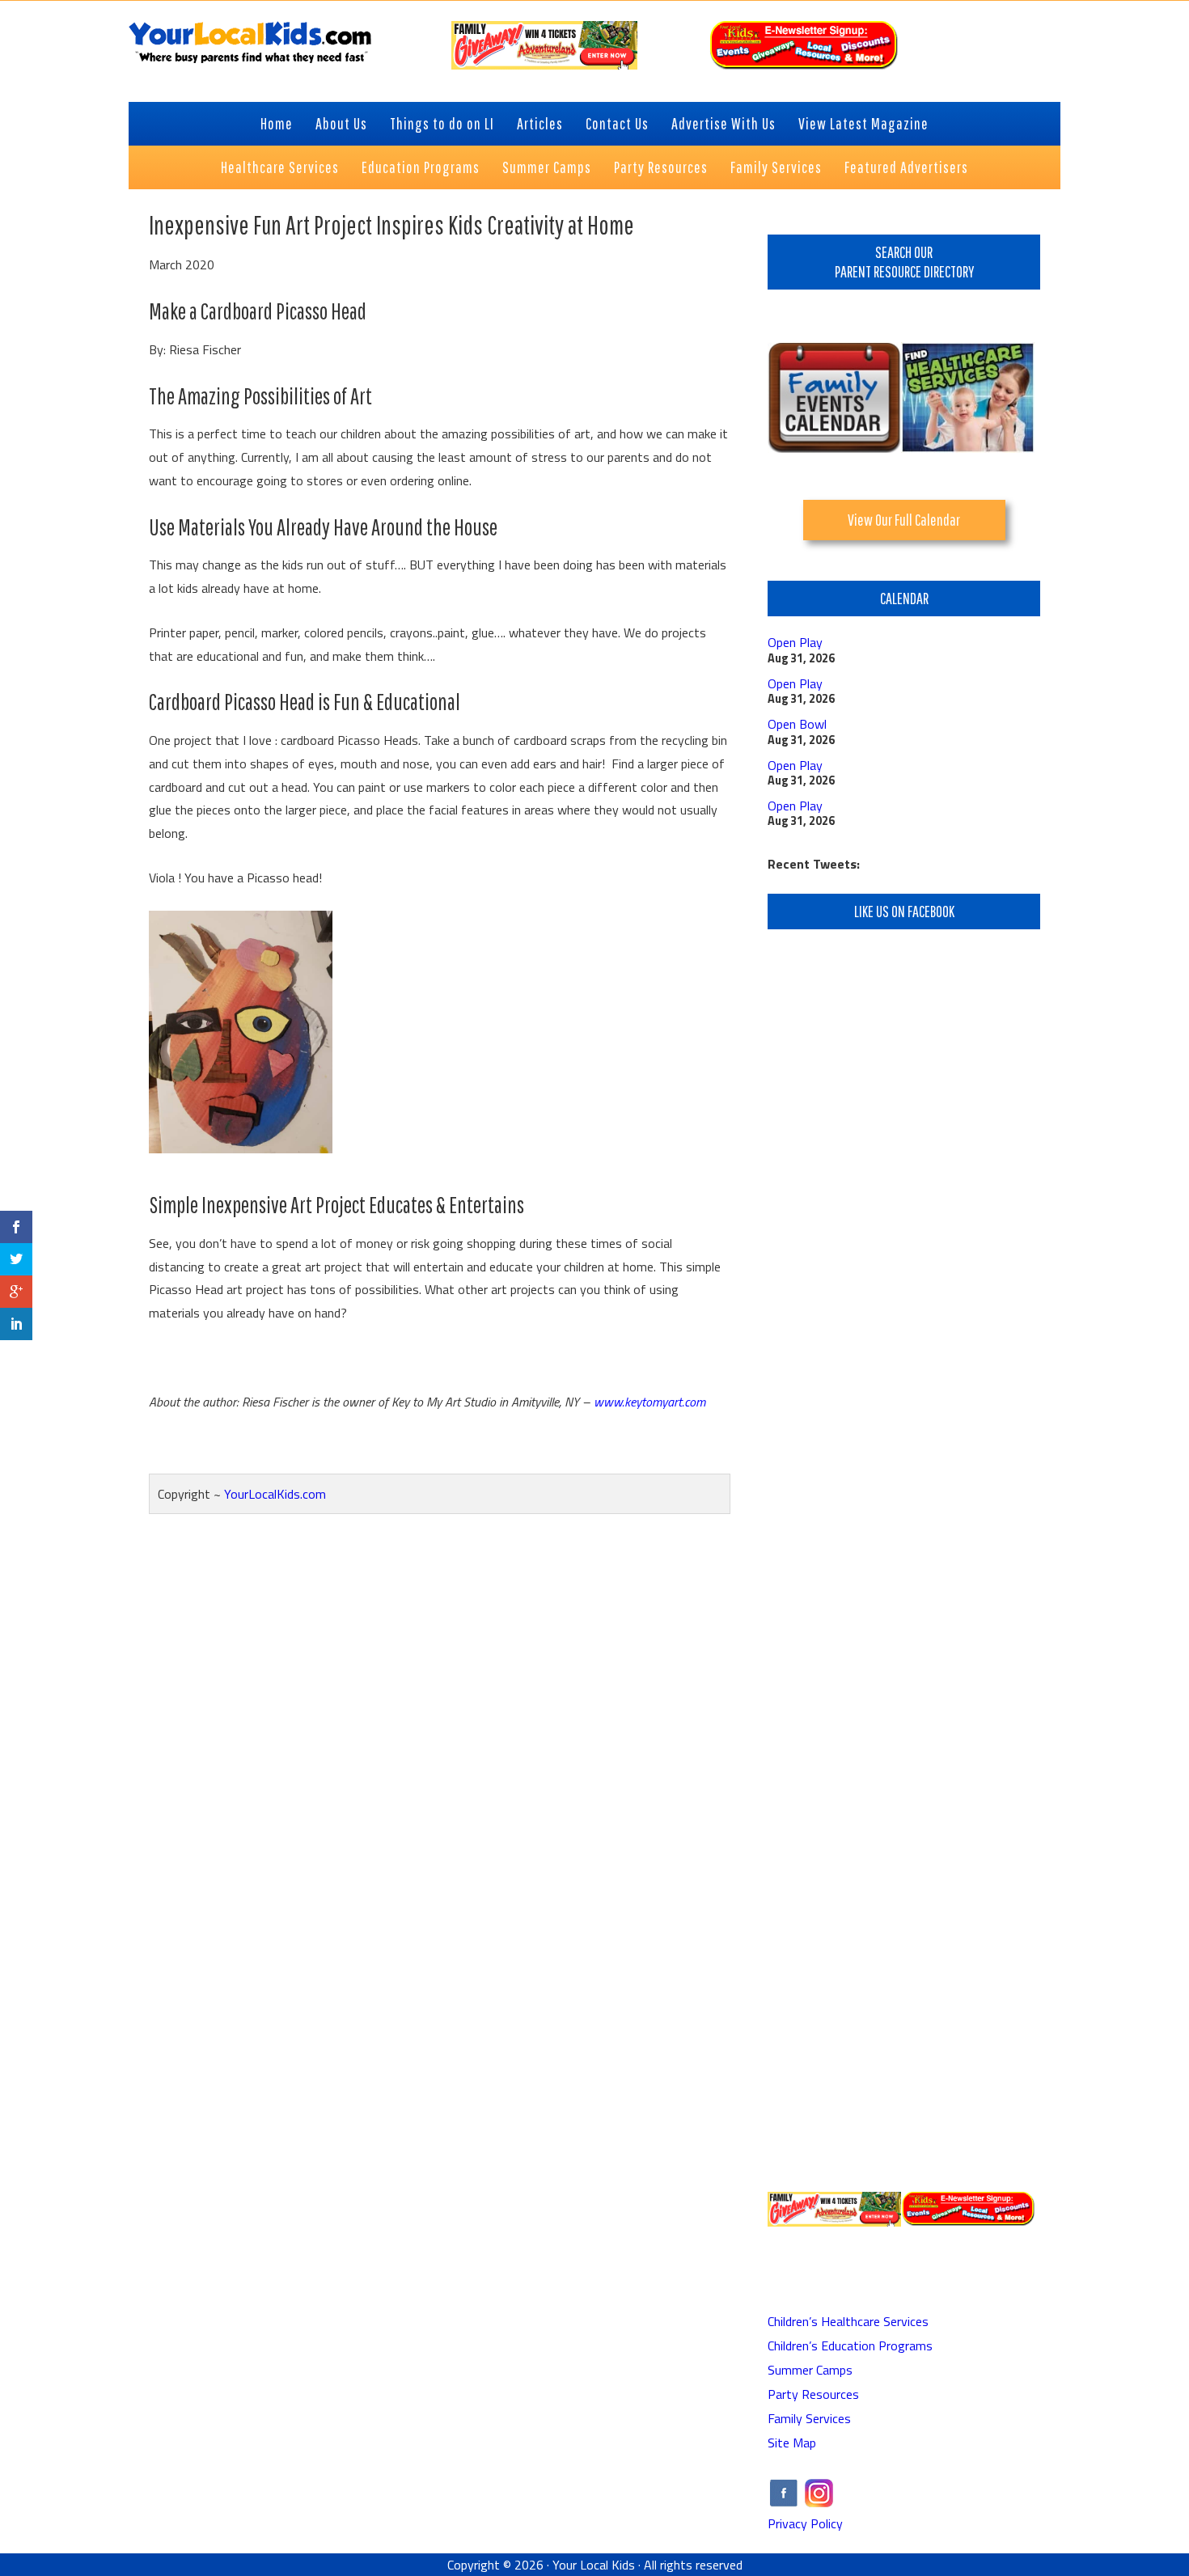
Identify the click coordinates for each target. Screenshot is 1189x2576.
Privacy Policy (805, 2523)
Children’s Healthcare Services (848, 2321)
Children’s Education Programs (850, 2345)
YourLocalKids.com (275, 1494)
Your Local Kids (594, 2565)
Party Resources (813, 2394)
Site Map (792, 2443)
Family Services (809, 2418)
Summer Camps (810, 2370)
